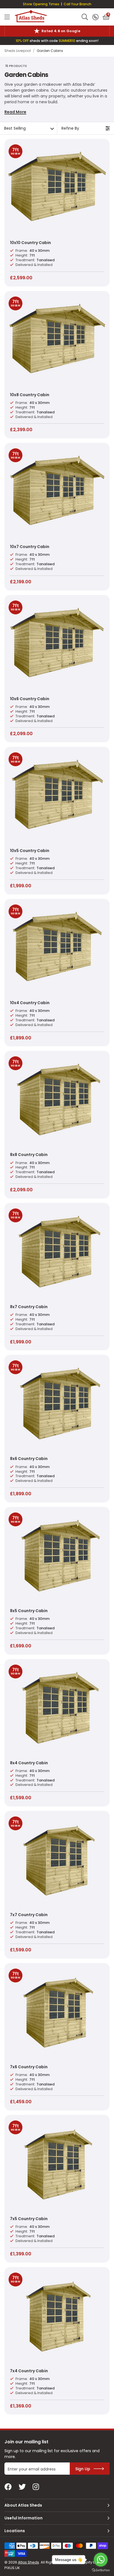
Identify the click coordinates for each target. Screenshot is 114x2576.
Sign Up (83, 2469)
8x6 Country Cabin (29, 1459)
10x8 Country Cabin (30, 395)
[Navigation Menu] (7, 17)
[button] (106, 17)
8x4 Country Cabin (29, 1763)
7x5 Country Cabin (29, 2219)
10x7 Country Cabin (30, 547)
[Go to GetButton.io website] (101, 2570)
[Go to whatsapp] (101, 2560)
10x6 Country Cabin (30, 699)
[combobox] (85, 17)
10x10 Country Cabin (30, 243)
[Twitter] (22, 2487)
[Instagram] (36, 2487)
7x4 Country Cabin (29, 2371)
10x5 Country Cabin (30, 851)
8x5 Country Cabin (29, 1611)
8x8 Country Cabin (29, 1155)
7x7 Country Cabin (29, 1915)
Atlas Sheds (31, 16)
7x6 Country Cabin (29, 2067)
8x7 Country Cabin (29, 1307)
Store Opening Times (41, 4)
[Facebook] (8, 2487)
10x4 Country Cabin (30, 1003)
